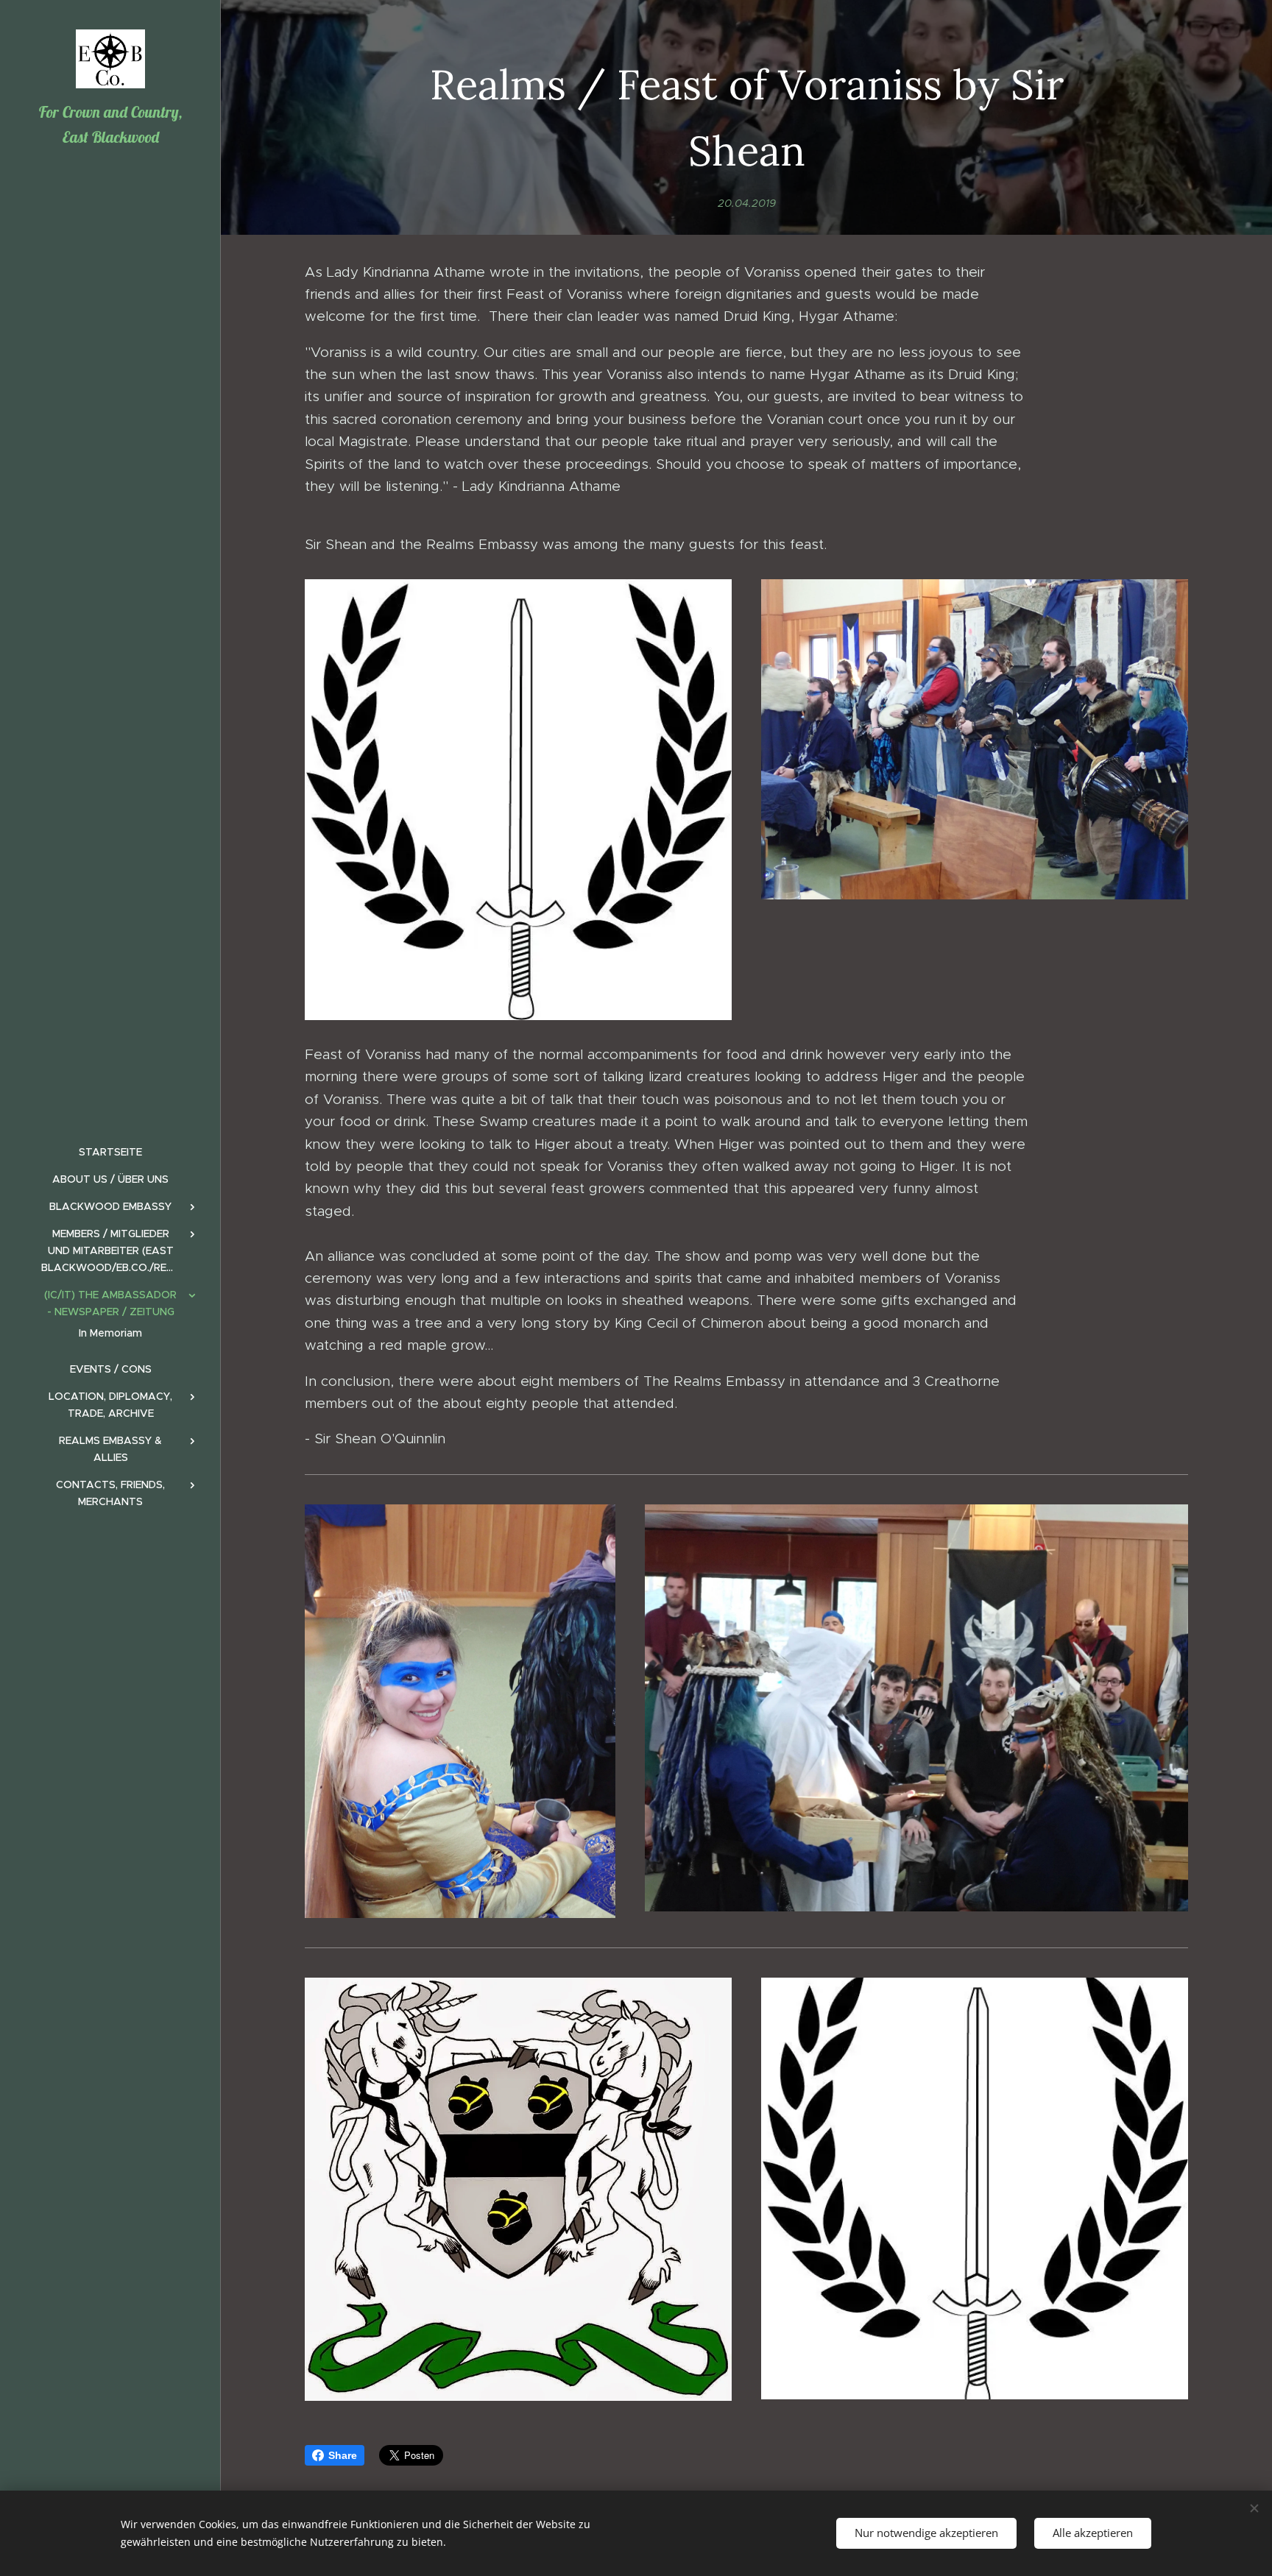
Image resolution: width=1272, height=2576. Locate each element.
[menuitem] (110, 1152)
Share (343, 2455)
